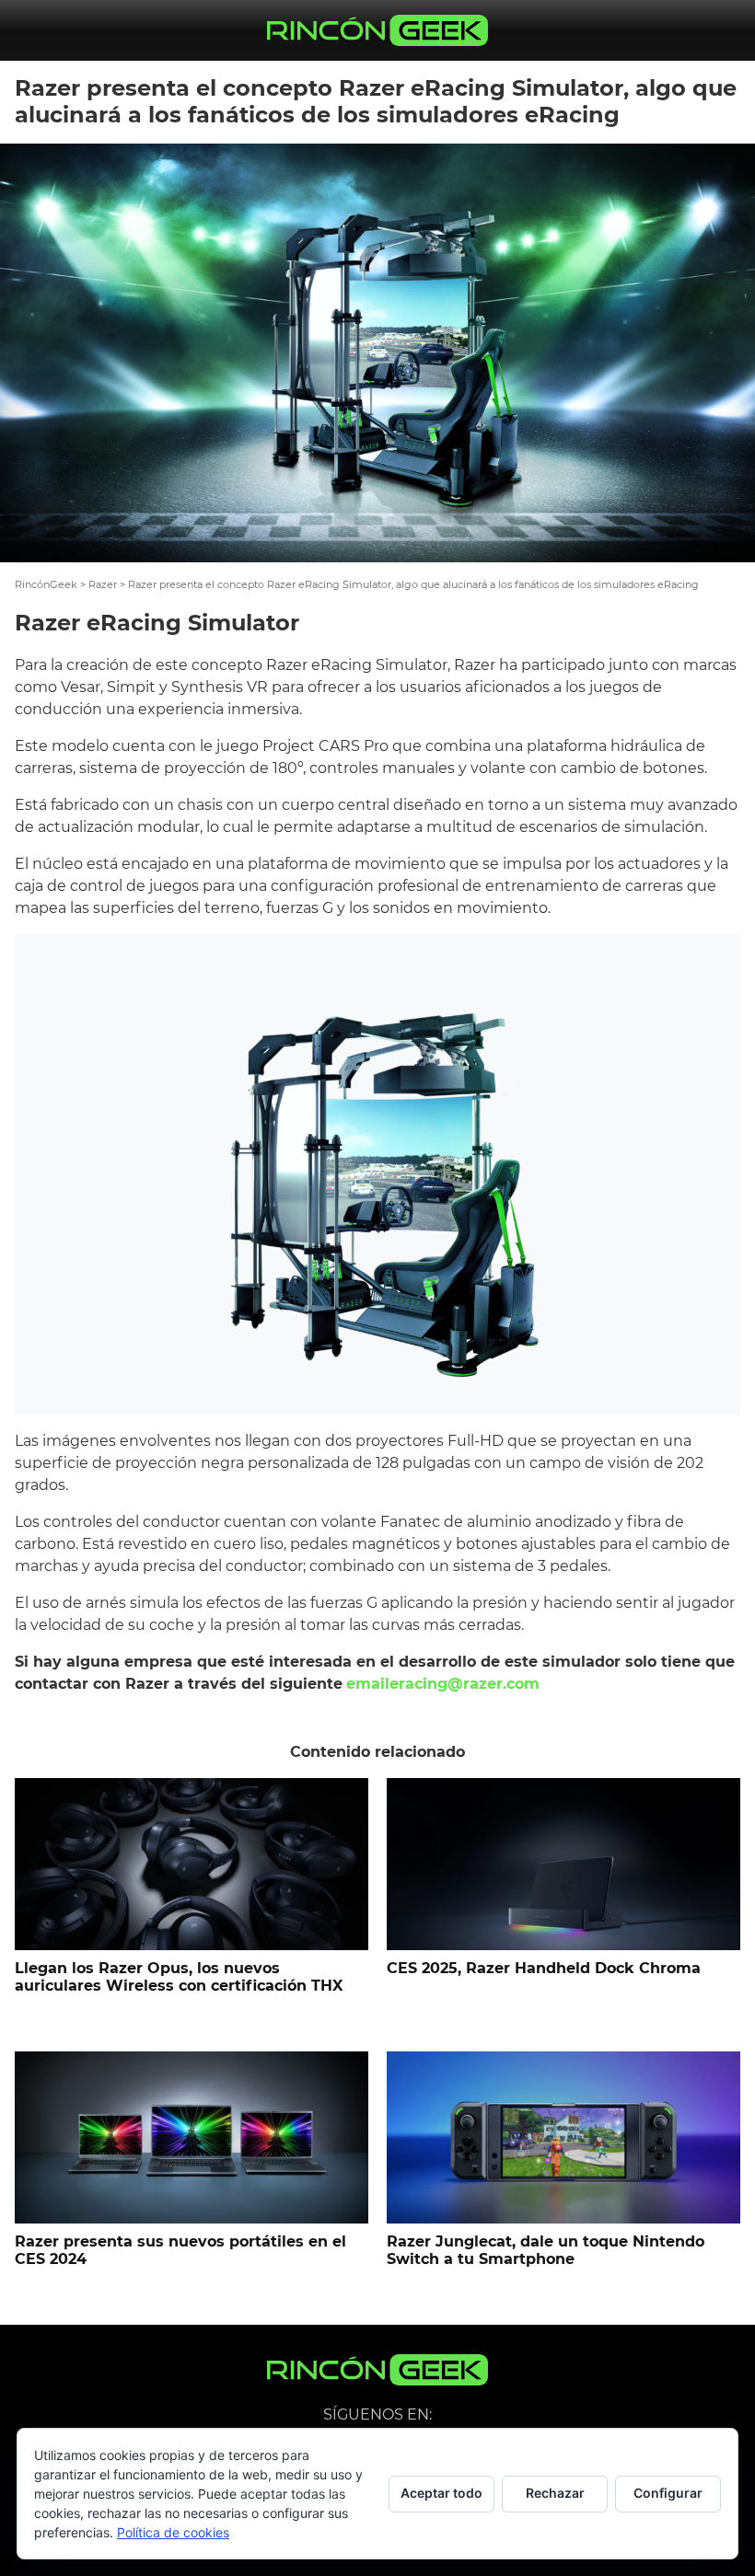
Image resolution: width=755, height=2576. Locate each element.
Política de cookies (173, 2532)
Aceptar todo (441, 2493)
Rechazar (555, 2493)
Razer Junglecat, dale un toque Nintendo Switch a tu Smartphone (546, 2250)
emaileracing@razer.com (443, 1684)
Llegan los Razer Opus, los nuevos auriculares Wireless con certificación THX (179, 1977)
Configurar (668, 2493)
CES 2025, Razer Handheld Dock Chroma (544, 1968)
